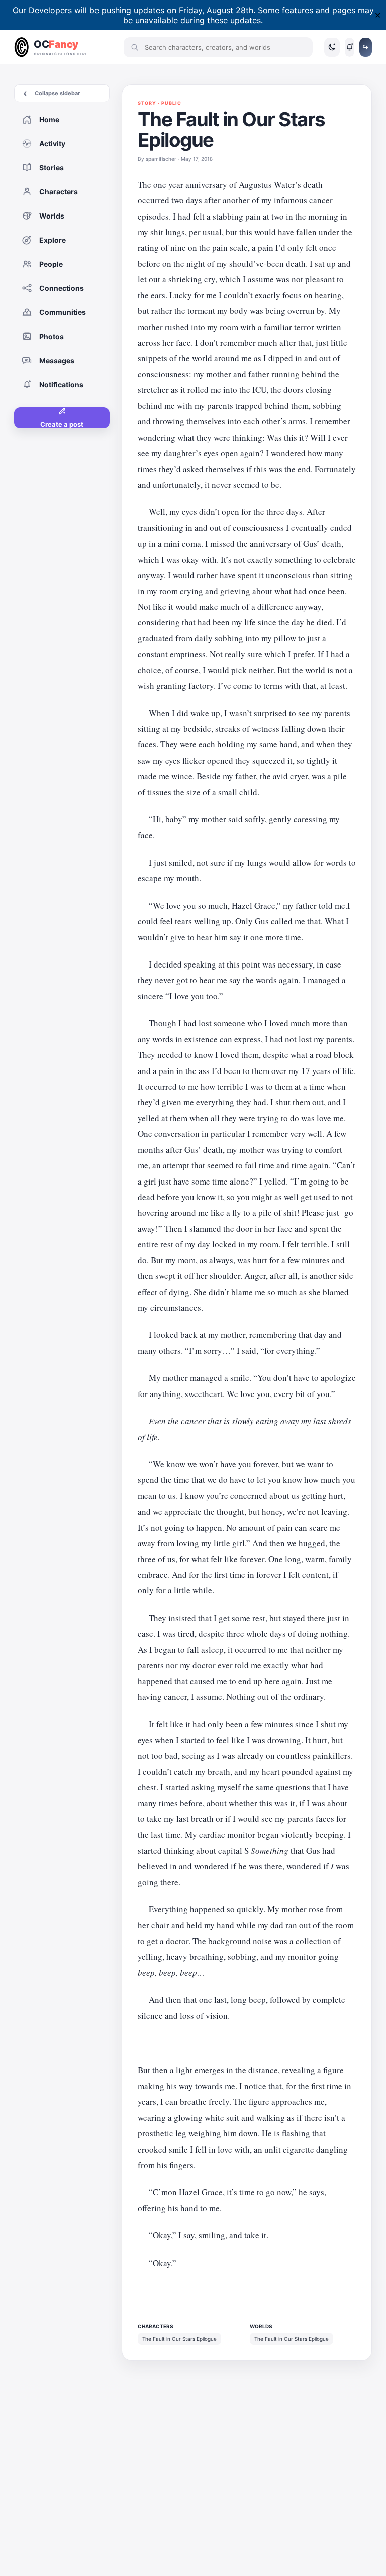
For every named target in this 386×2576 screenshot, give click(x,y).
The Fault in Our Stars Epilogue (179, 2339)
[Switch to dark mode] (332, 47)
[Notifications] (350, 47)
